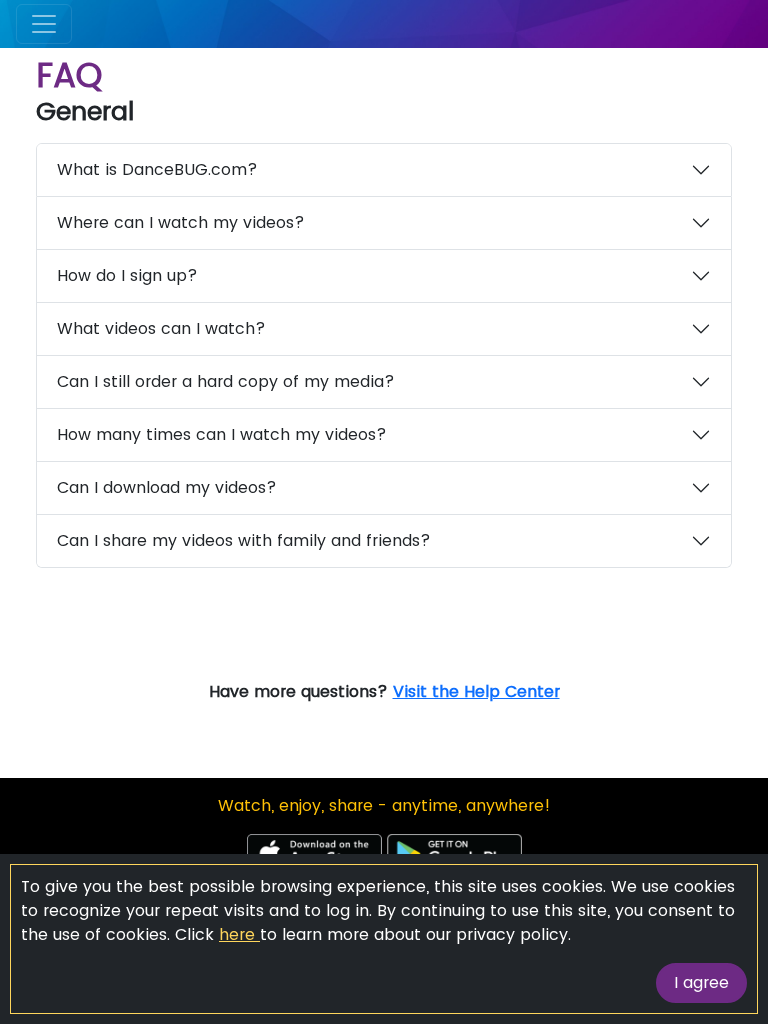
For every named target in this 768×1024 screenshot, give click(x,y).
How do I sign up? (127, 275)
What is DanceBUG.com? (157, 169)
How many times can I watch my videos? (222, 434)
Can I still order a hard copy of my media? (226, 381)
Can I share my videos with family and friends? (244, 540)
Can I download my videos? (167, 487)
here (239, 934)
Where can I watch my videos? (181, 222)
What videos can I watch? (161, 328)
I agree (701, 982)
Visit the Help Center (476, 691)
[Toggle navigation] (44, 24)
